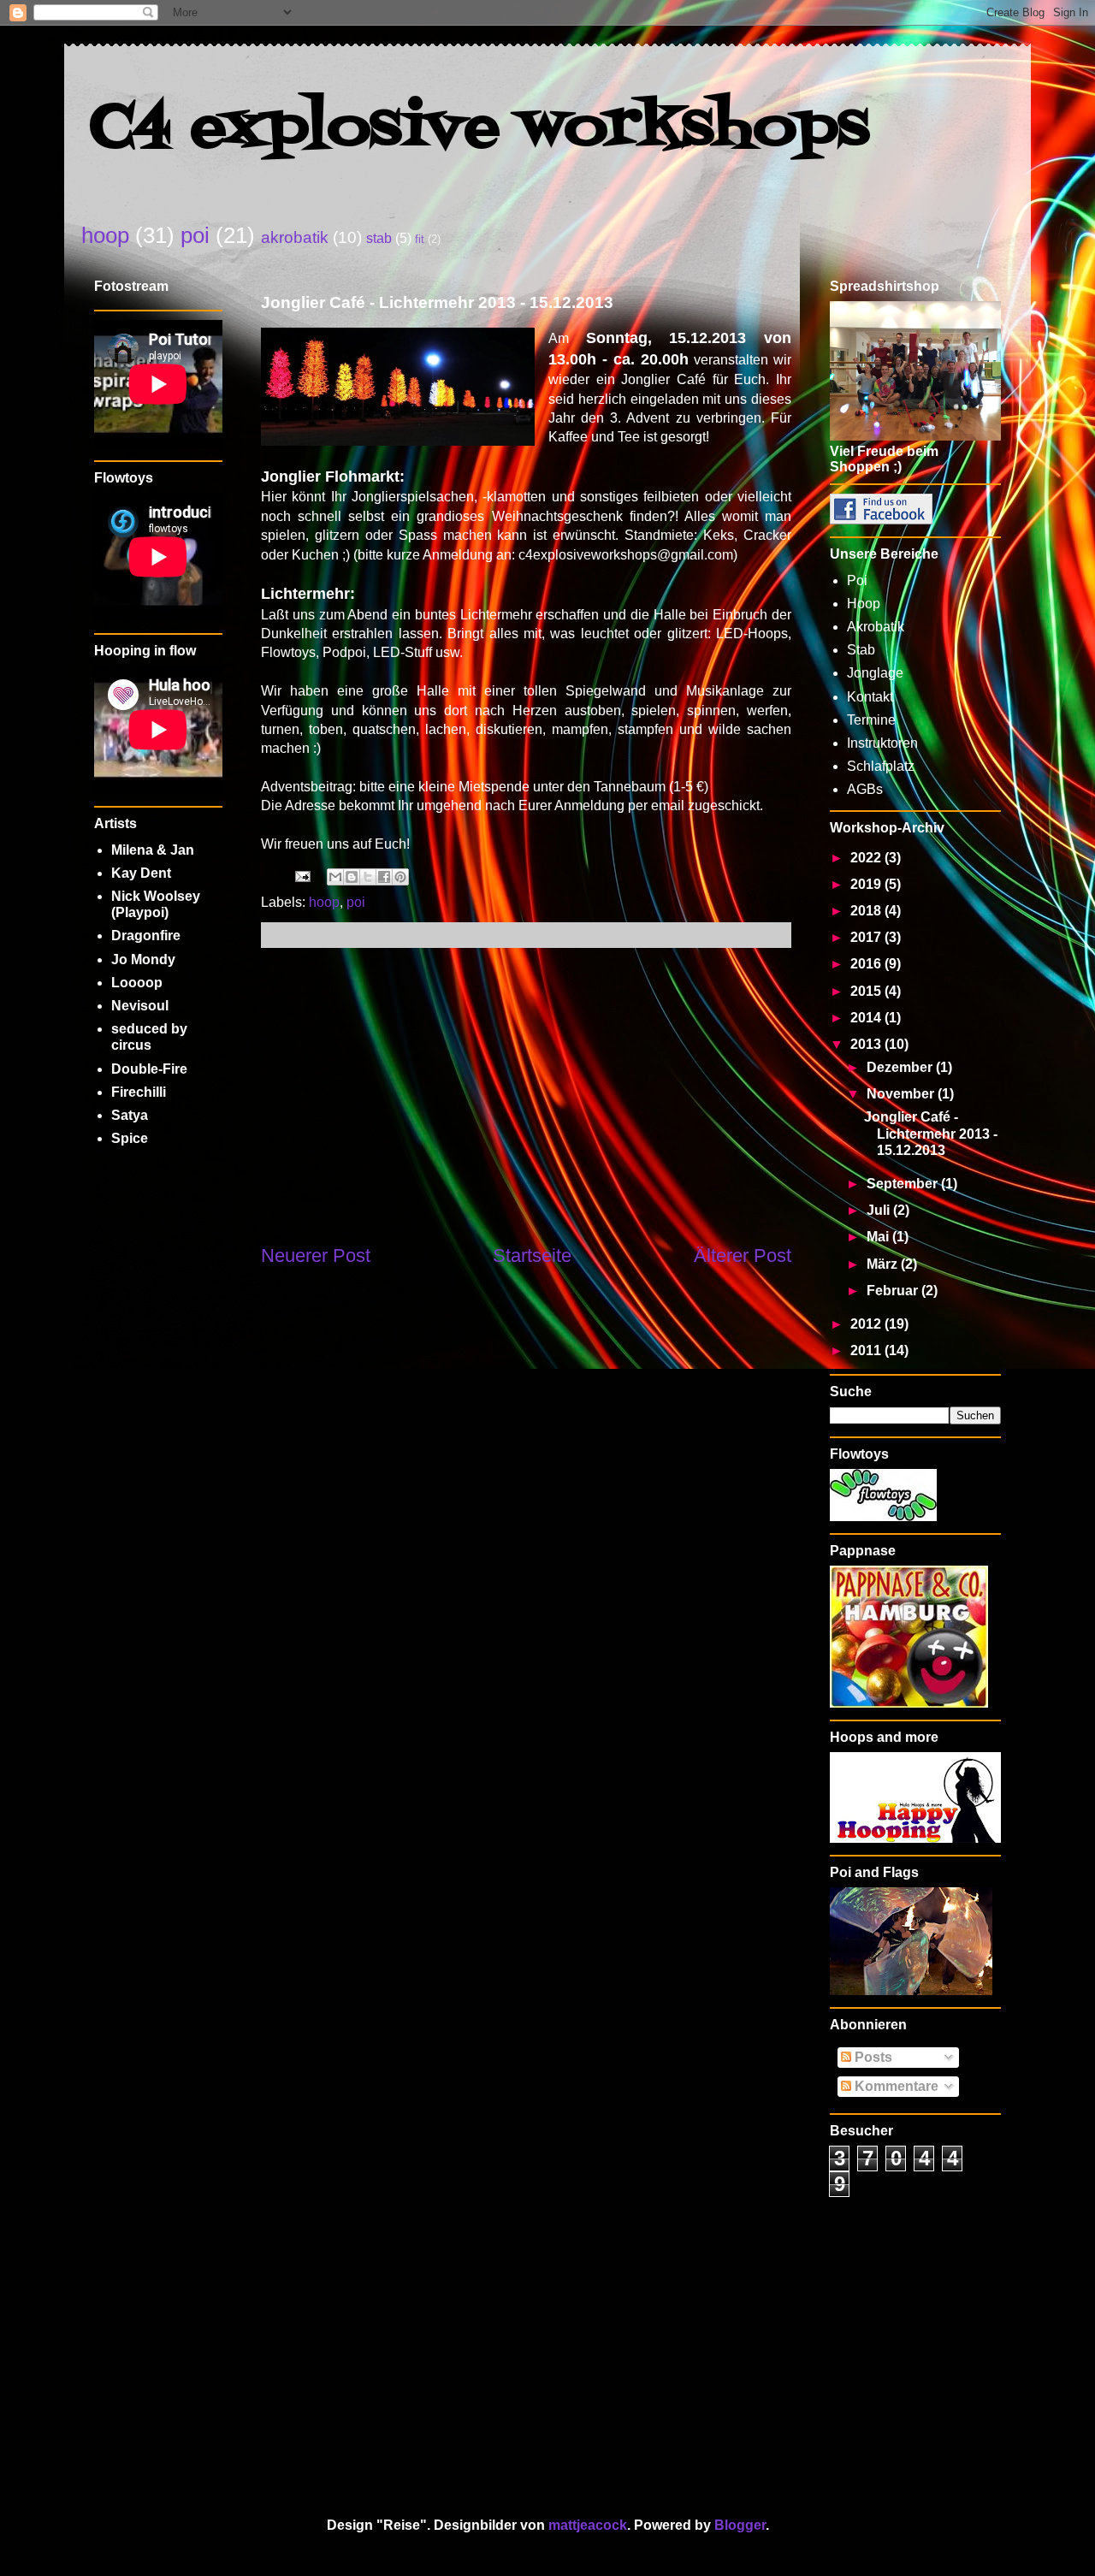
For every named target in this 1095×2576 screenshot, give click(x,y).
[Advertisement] (526, 1095)
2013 (867, 1044)
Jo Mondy (143, 959)
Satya (130, 1115)
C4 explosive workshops (479, 129)
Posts (872, 2057)
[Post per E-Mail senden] (301, 876)
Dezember (901, 1067)
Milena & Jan (153, 850)
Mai (879, 1237)
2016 (867, 964)
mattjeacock (588, 2525)
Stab (861, 650)
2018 (867, 911)
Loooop (137, 983)
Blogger (740, 2525)
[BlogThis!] (352, 877)
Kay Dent (141, 873)
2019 (867, 884)
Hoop (864, 604)
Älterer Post (743, 1255)
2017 (867, 937)
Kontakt (870, 697)
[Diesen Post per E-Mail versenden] (335, 877)
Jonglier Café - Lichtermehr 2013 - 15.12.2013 (931, 1133)
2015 (867, 991)
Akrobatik (876, 627)
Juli (880, 1210)
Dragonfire (146, 936)
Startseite (532, 1255)
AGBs (865, 789)
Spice (130, 1138)
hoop (105, 235)
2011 (867, 1350)
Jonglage (875, 673)
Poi (857, 580)
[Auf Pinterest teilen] (400, 877)
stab (379, 238)
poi (195, 235)
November (902, 1094)
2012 (867, 1324)
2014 (867, 1018)
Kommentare (895, 2086)
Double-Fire (149, 1069)
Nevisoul (140, 1006)
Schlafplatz (881, 766)
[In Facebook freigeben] (384, 877)
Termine (871, 720)
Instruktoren (882, 743)
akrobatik (295, 237)
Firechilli (139, 1092)
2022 (867, 858)
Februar (894, 1291)
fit (420, 239)
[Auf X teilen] (368, 877)
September (904, 1184)
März (884, 1264)
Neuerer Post (316, 1255)
